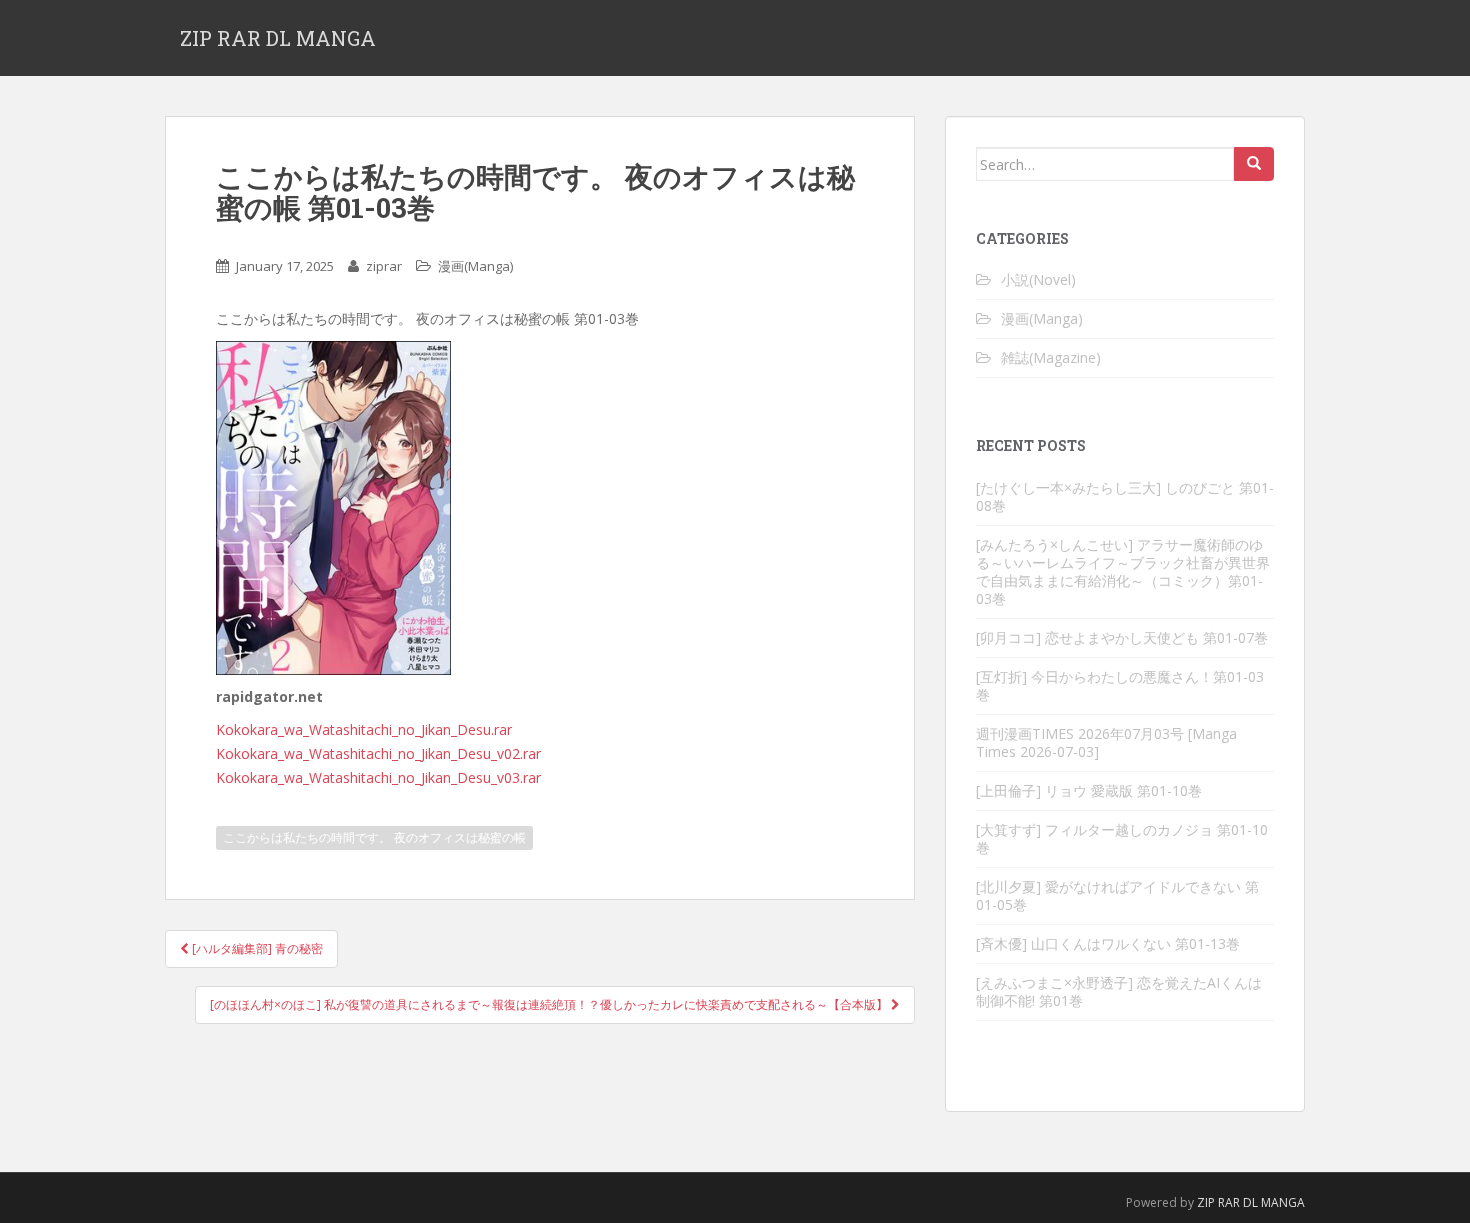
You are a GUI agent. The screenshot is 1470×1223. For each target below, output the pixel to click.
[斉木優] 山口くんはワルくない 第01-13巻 (1108, 943)
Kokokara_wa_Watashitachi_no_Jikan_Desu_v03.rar (378, 777)
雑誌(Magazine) (1051, 357)
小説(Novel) (1038, 279)
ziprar (384, 266)
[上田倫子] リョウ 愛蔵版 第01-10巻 (1089, 790)
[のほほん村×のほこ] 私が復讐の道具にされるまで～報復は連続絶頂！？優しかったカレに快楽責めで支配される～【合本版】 (550, 1004)
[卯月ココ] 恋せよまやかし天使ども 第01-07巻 (1122, 637)
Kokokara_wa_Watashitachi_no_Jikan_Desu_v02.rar (378, 753)
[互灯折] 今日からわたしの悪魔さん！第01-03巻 (1120, 685)
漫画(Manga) (475, 266)
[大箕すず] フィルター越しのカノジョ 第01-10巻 (1122, 838)
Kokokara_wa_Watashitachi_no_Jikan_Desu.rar (364, 729)
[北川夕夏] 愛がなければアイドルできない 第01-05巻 (1117, 895)
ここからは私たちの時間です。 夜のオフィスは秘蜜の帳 (374, 837)
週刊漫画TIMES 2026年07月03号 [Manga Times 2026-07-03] (1106, 742)
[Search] (1254, 164)
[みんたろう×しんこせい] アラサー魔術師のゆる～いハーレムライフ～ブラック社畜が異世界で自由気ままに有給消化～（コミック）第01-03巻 (1123, 571)
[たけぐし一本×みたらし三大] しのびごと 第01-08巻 (1125, 496)
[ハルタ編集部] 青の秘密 (256, 948)
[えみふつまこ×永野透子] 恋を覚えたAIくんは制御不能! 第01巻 (1119, 991)
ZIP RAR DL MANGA (278, 38)
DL (1250, 1202)
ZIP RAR (1218, 1202)
